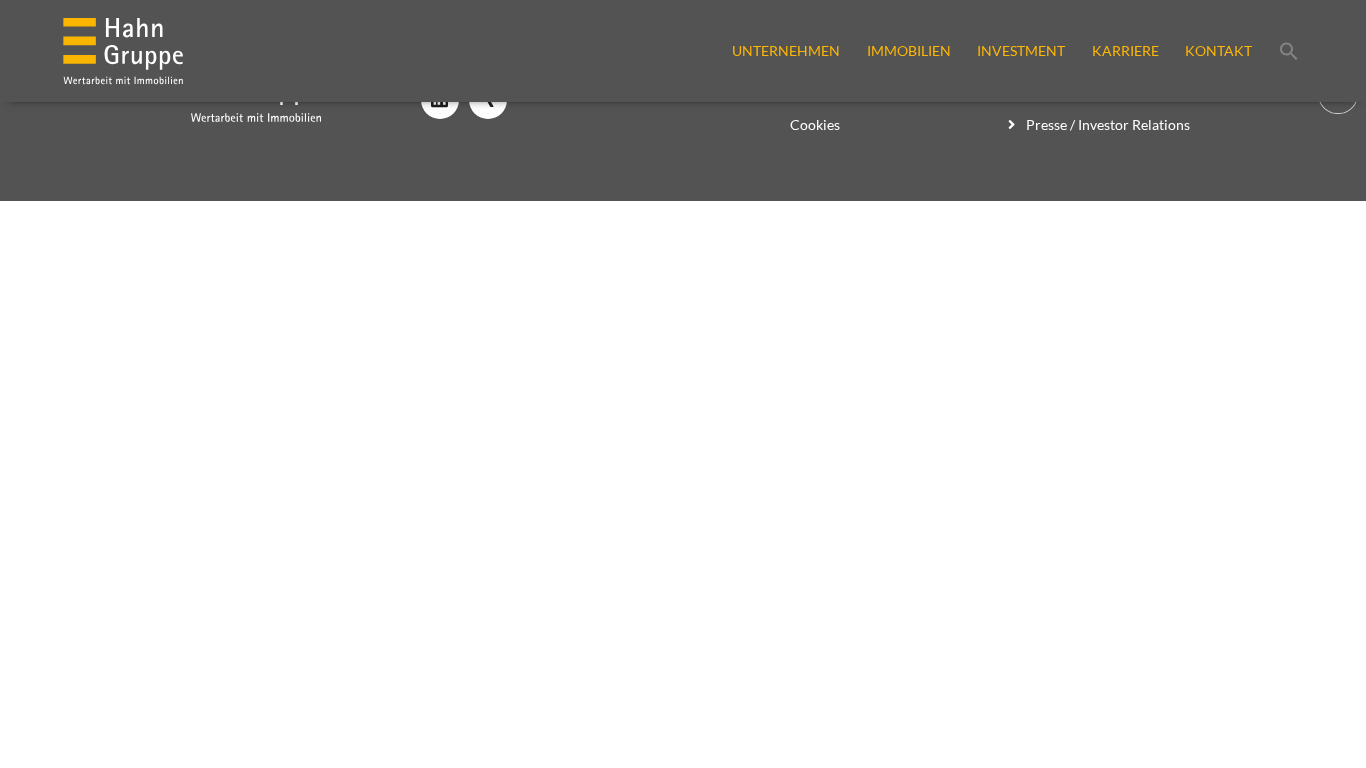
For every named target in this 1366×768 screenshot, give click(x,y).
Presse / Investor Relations (1106, 124)
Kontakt (1218, 50)
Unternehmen (786, 50)
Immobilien (909, 50)
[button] (1289, 51)
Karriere (1125, 50)
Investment (1021, 50)
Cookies (815, 124)
